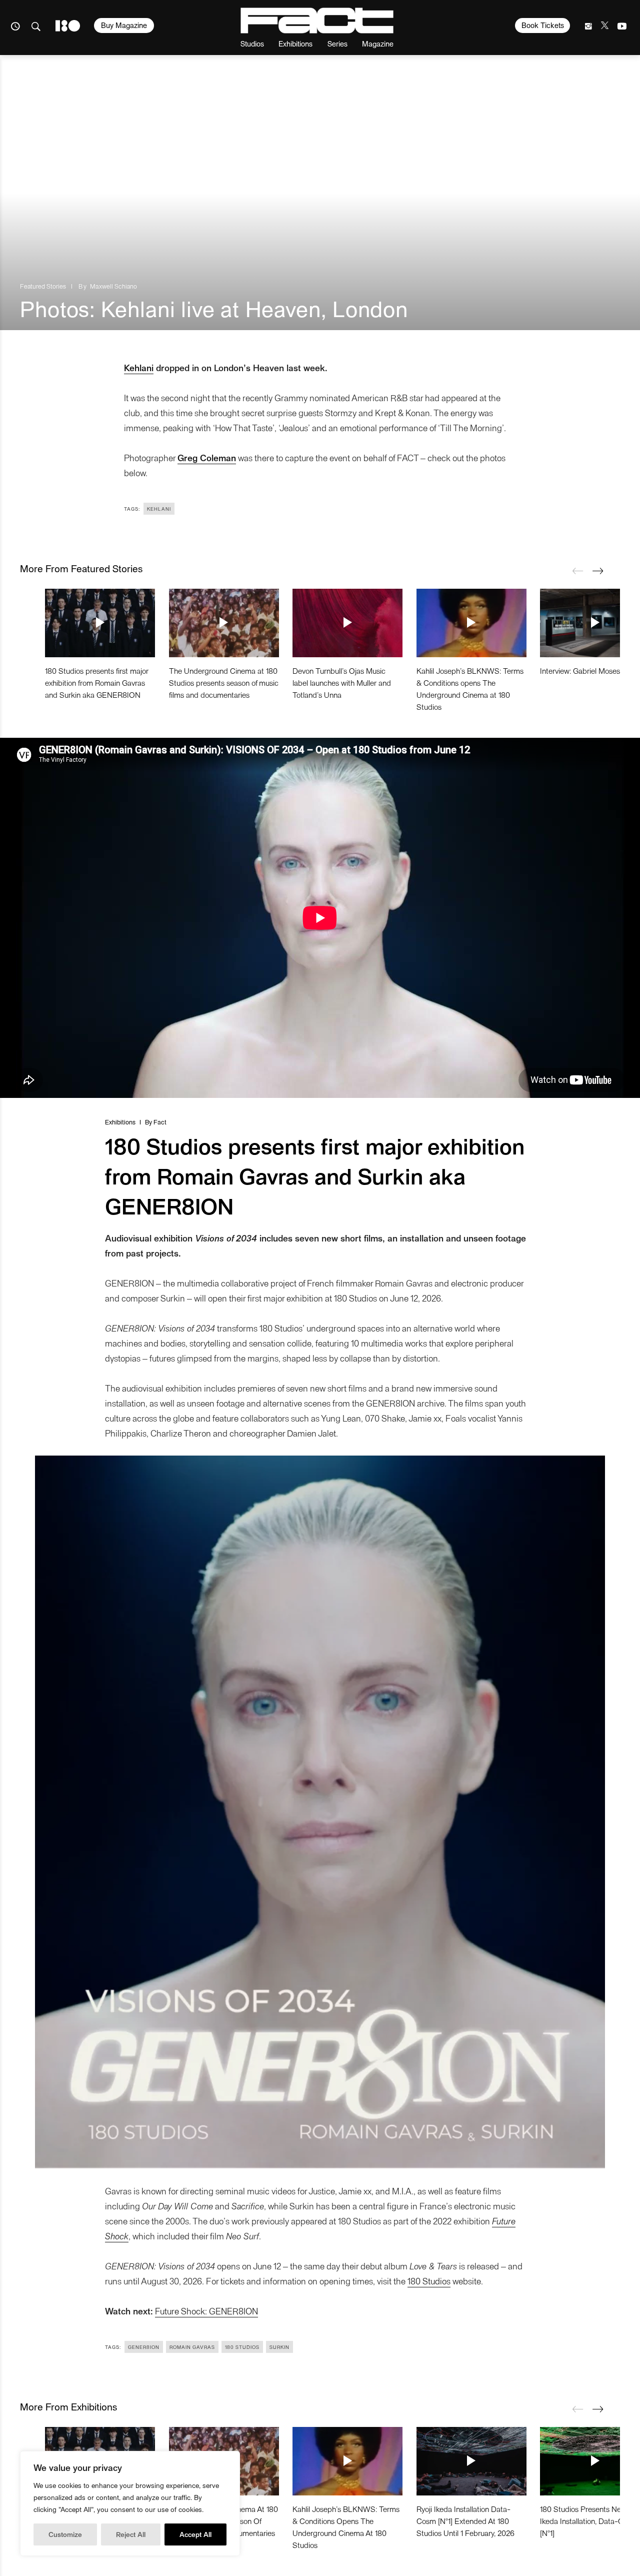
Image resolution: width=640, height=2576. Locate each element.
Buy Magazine (124, 25)
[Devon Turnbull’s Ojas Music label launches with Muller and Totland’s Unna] (347, 623)
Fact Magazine (317, 21)
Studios (252, 43)
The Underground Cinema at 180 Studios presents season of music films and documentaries (224, 683)
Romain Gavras (192, 2347)
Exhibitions (295, 43)
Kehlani (139, 367)
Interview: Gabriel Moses (580, 671)
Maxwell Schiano (113, 286)
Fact (160, 1122)
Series (337, 43)
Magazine (378, 43)
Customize (65, 2534)
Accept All (195, 2534)
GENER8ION (144, 2347)
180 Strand (68, 26)
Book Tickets (543, 25)
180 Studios (429, 2281)
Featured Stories (43, 286)
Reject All (131, 2534)
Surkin (279, 2347)
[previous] (577, 571)
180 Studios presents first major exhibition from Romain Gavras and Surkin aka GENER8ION (97, 683)
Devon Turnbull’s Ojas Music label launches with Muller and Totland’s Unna (342, 683)
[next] (597, 571)
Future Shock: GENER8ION (206, 2311)
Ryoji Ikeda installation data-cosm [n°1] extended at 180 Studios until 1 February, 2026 (465, 2521)
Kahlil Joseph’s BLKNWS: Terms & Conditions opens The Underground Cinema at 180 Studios (470, 689)
